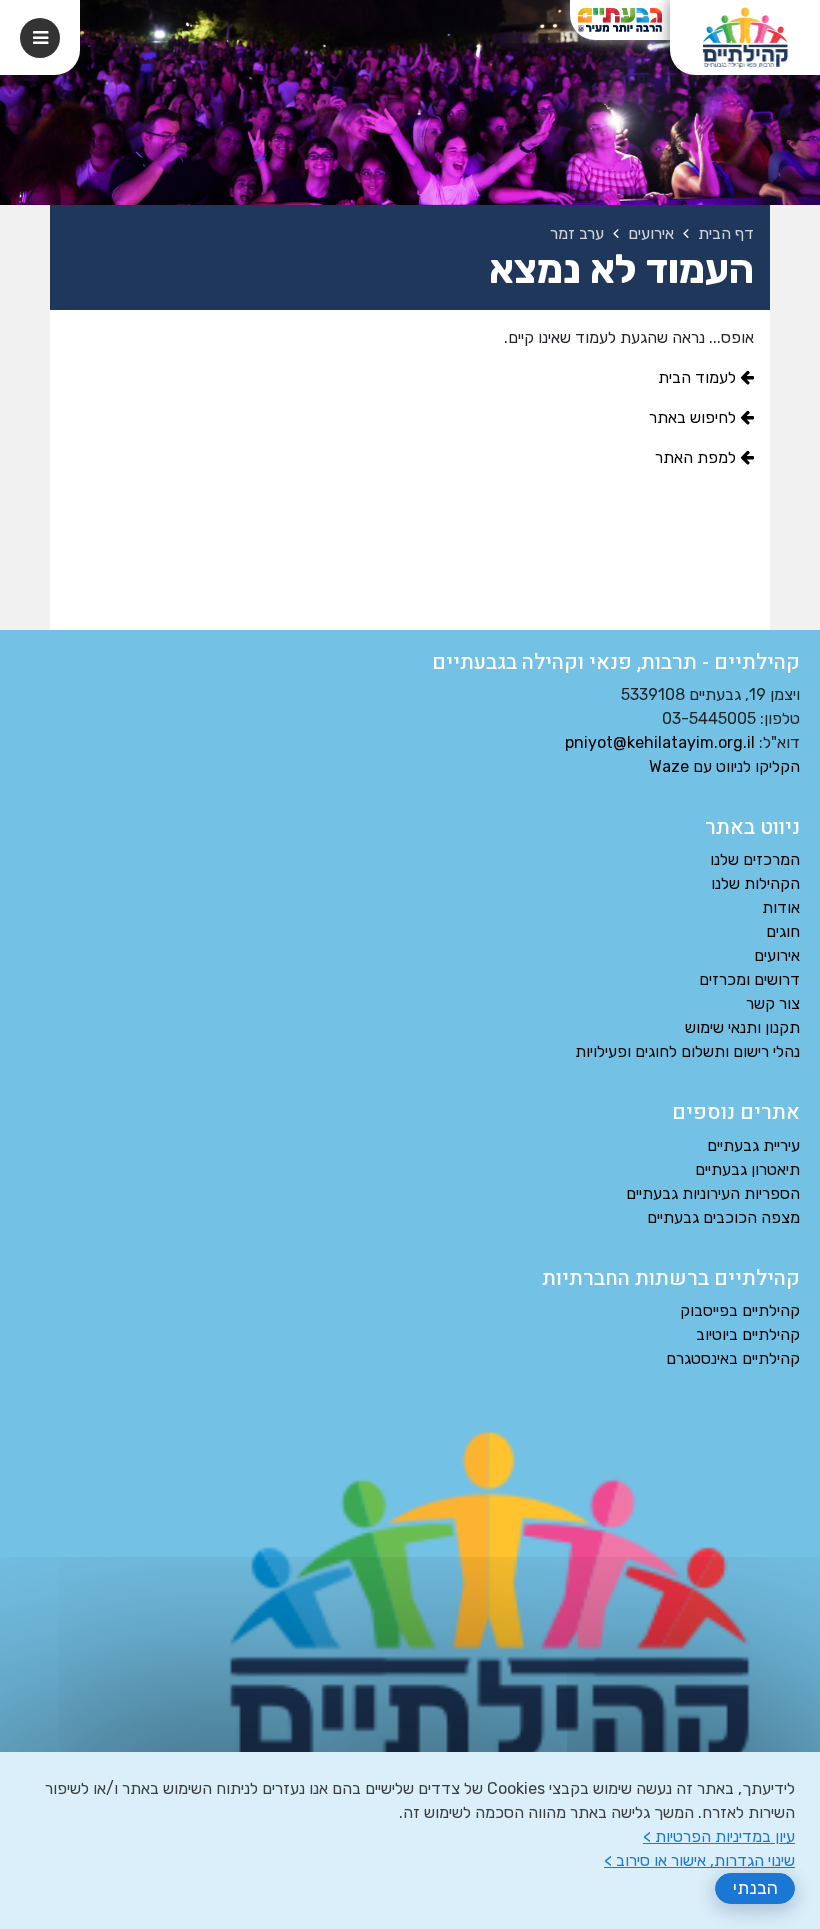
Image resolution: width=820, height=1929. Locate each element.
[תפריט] (40, 38)
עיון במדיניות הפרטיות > (719, 1836)
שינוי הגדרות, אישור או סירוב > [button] (699, 1860)
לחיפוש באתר (694, 417)
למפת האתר (697, 457)
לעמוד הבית (699, 377)
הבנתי (755, 1888)
